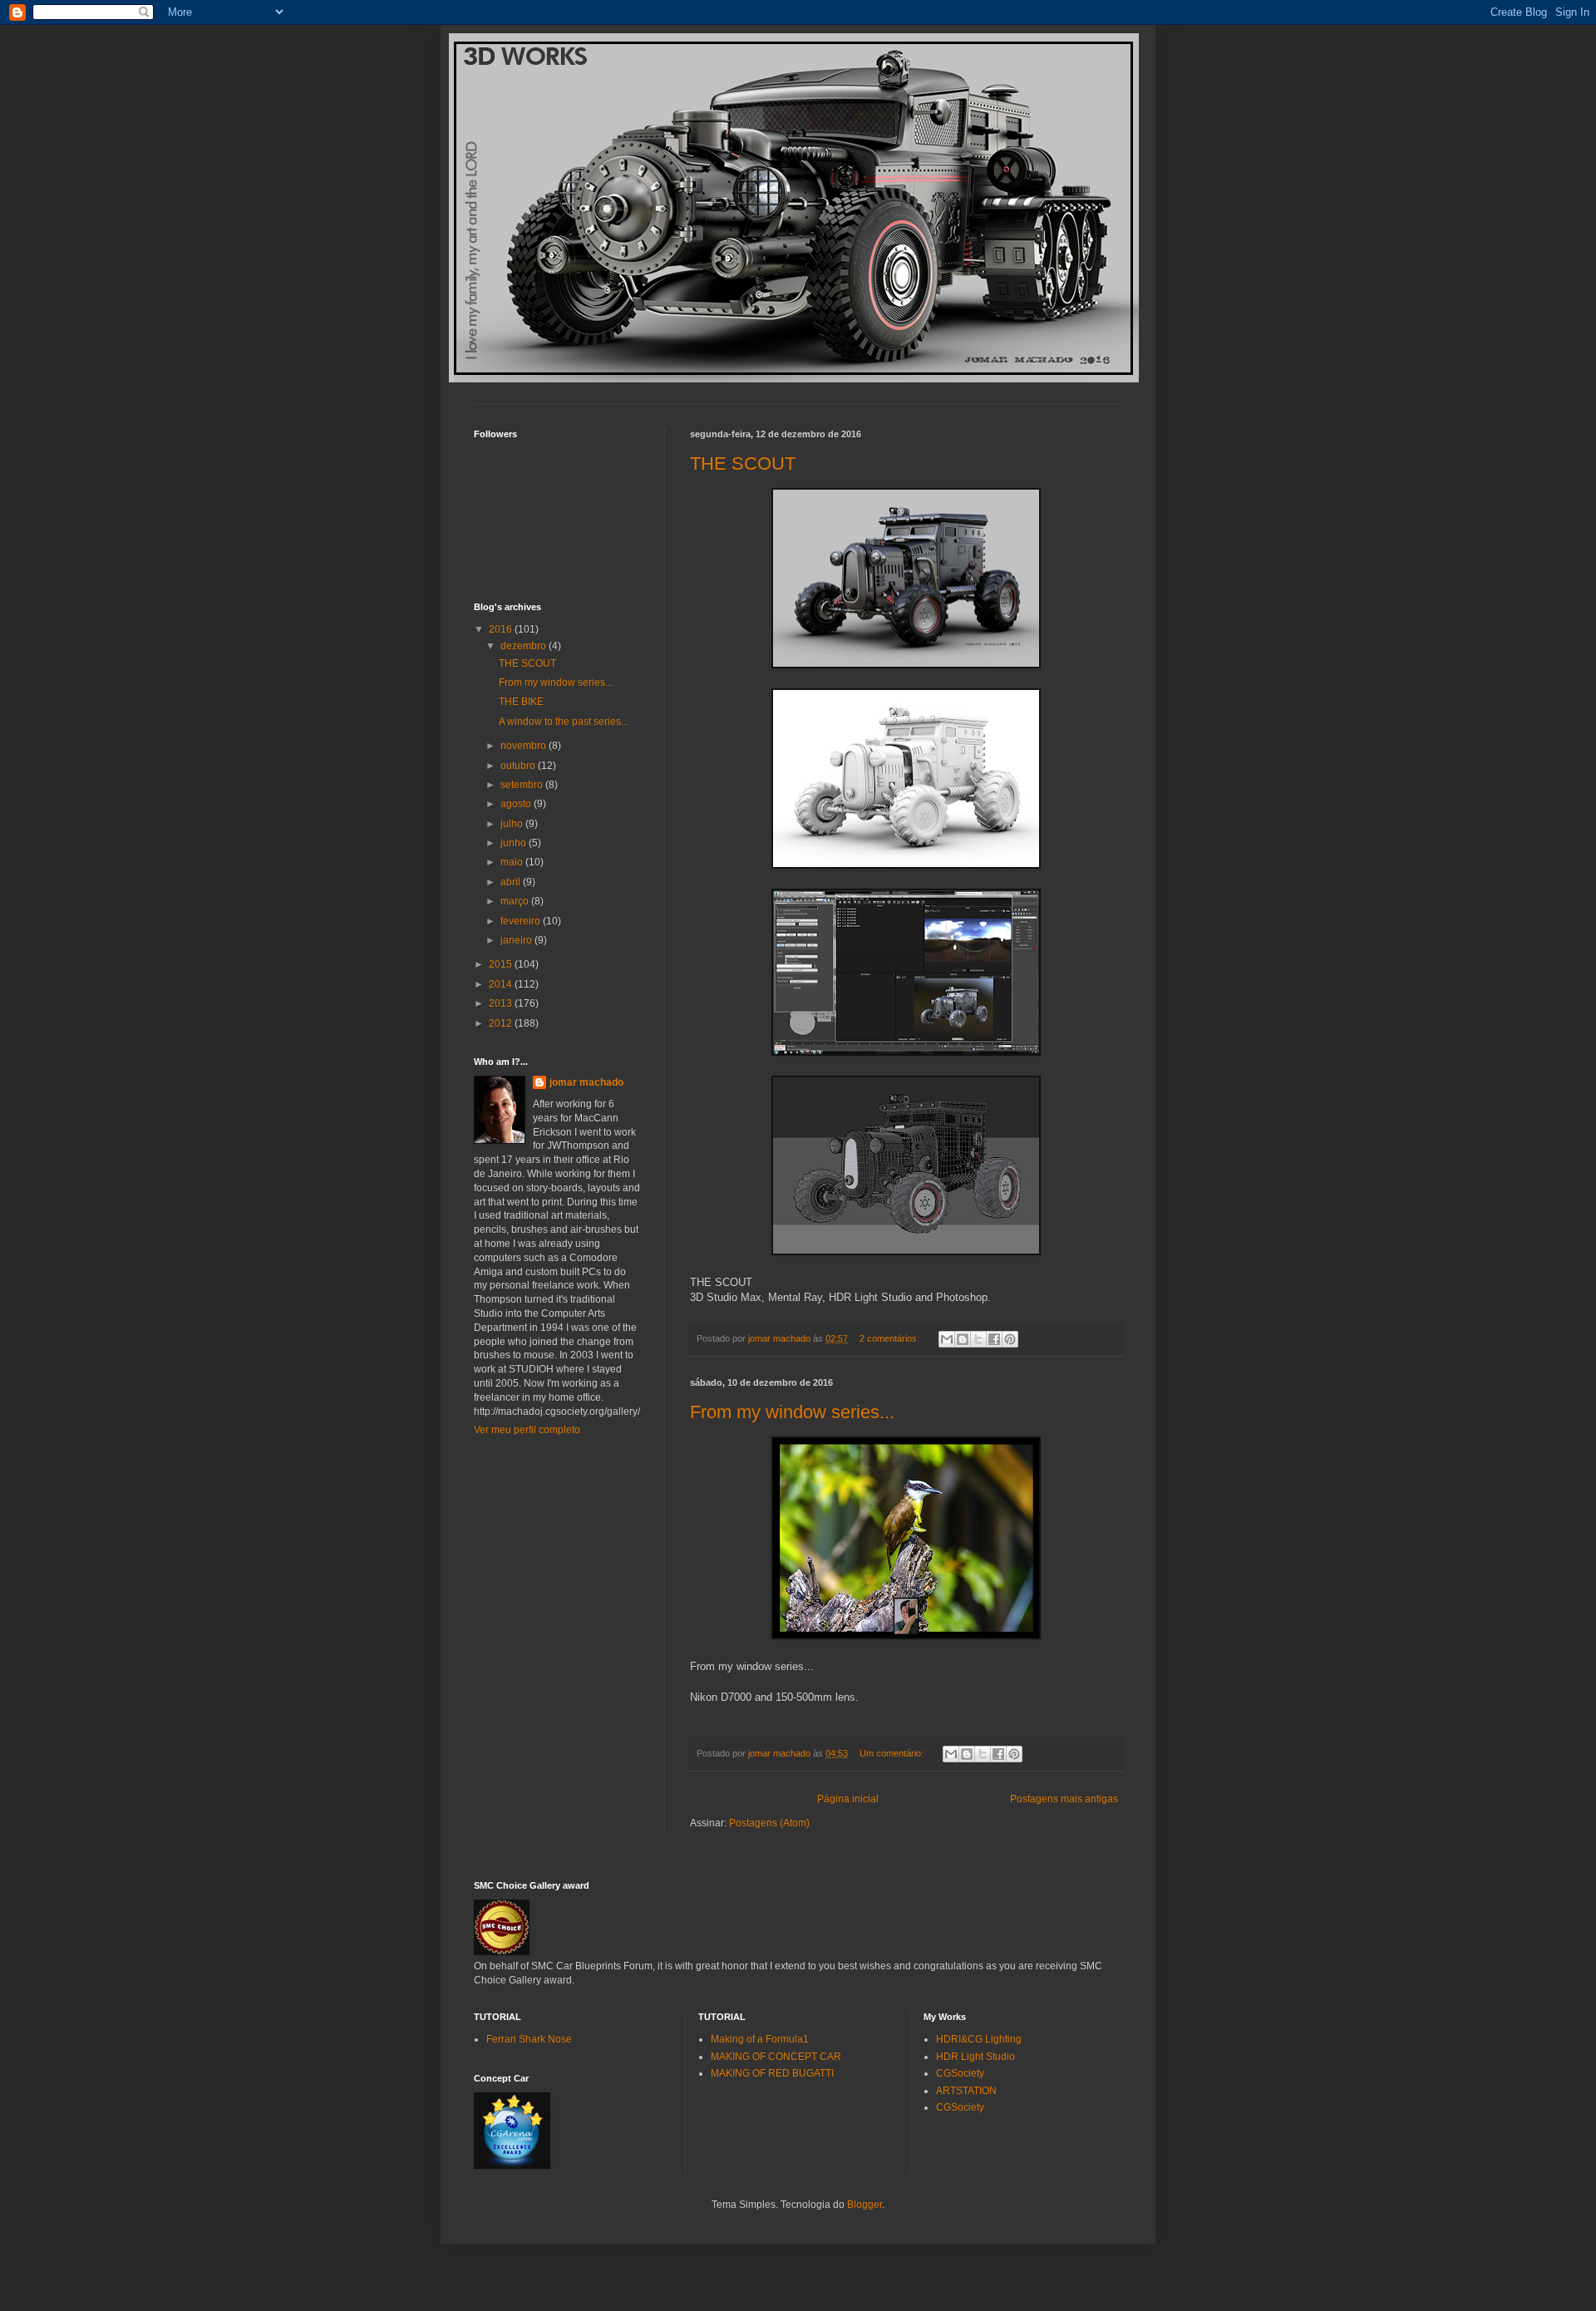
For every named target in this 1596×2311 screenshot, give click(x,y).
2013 (502, 1003)
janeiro (517, 940)
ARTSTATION (966, 2091)
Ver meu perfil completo (527, 1430)
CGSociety (960, 2073)
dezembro (525, 646)
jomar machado (586, 1082)
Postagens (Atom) (769, 1823)
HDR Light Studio (975, 2057)
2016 (502, 629)
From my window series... (792, 1412)
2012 (502, 1023)
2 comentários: (891, 1338)
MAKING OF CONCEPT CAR (776, 2057)
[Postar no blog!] (963, 1339)
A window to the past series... (564, 722)
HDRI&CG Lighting (979, 2039)
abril (512, 882)
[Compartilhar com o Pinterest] (1010, 1339)
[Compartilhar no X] (978, 1339)
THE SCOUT (743, 463)
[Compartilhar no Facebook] (994, 1339)
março (516, 901)
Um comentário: (893, 1753)
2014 (502, 984)
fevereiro (522, 921)
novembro (525, 746)
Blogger (864, 2205)
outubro (519, 766)
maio (513, 862)
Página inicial (848, 1799)
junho (515, 843)
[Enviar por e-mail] (947, 1339)
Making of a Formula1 (760, 2039)
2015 (502, 964)
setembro (523, 785)
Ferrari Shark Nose (529, 2039)
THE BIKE (521, 702)
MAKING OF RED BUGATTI (772, 2073)
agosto (517, 804)
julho (513, 824)
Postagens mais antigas (1064, 1799)
